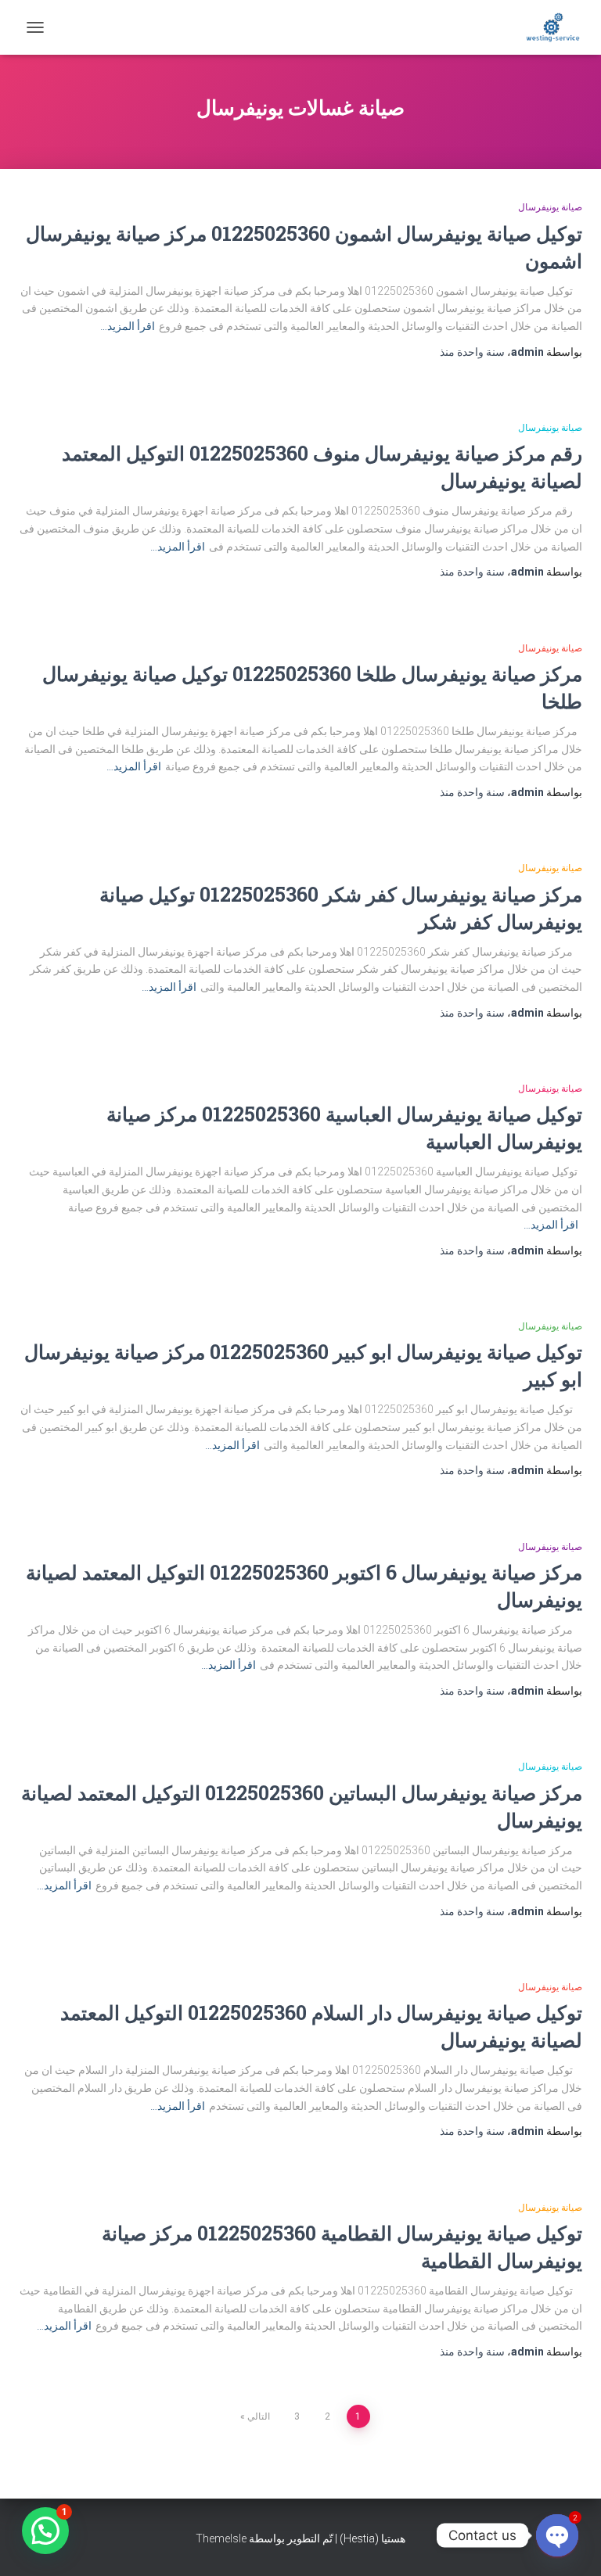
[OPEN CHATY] (557, 2535)
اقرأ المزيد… (128, 326)
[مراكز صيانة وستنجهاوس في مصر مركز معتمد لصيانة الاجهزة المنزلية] (547, 27)
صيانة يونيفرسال (550, 207)
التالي (259, 2416)
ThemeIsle (221, 2538)
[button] (45, 2531)
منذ (472, 352)
